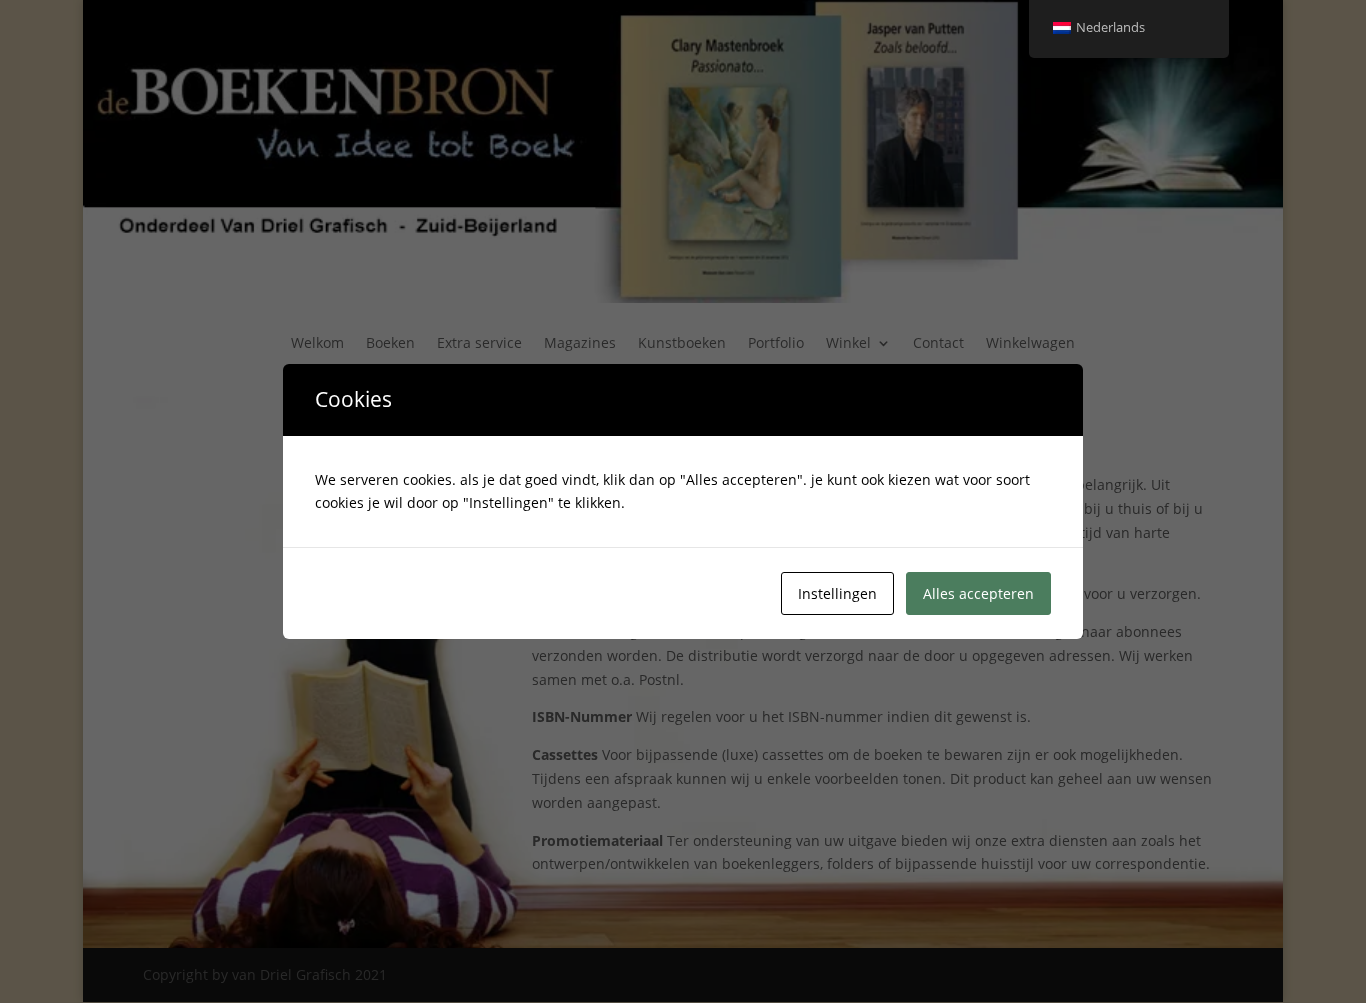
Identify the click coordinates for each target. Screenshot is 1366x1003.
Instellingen (837, 593)
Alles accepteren (978, 593)
